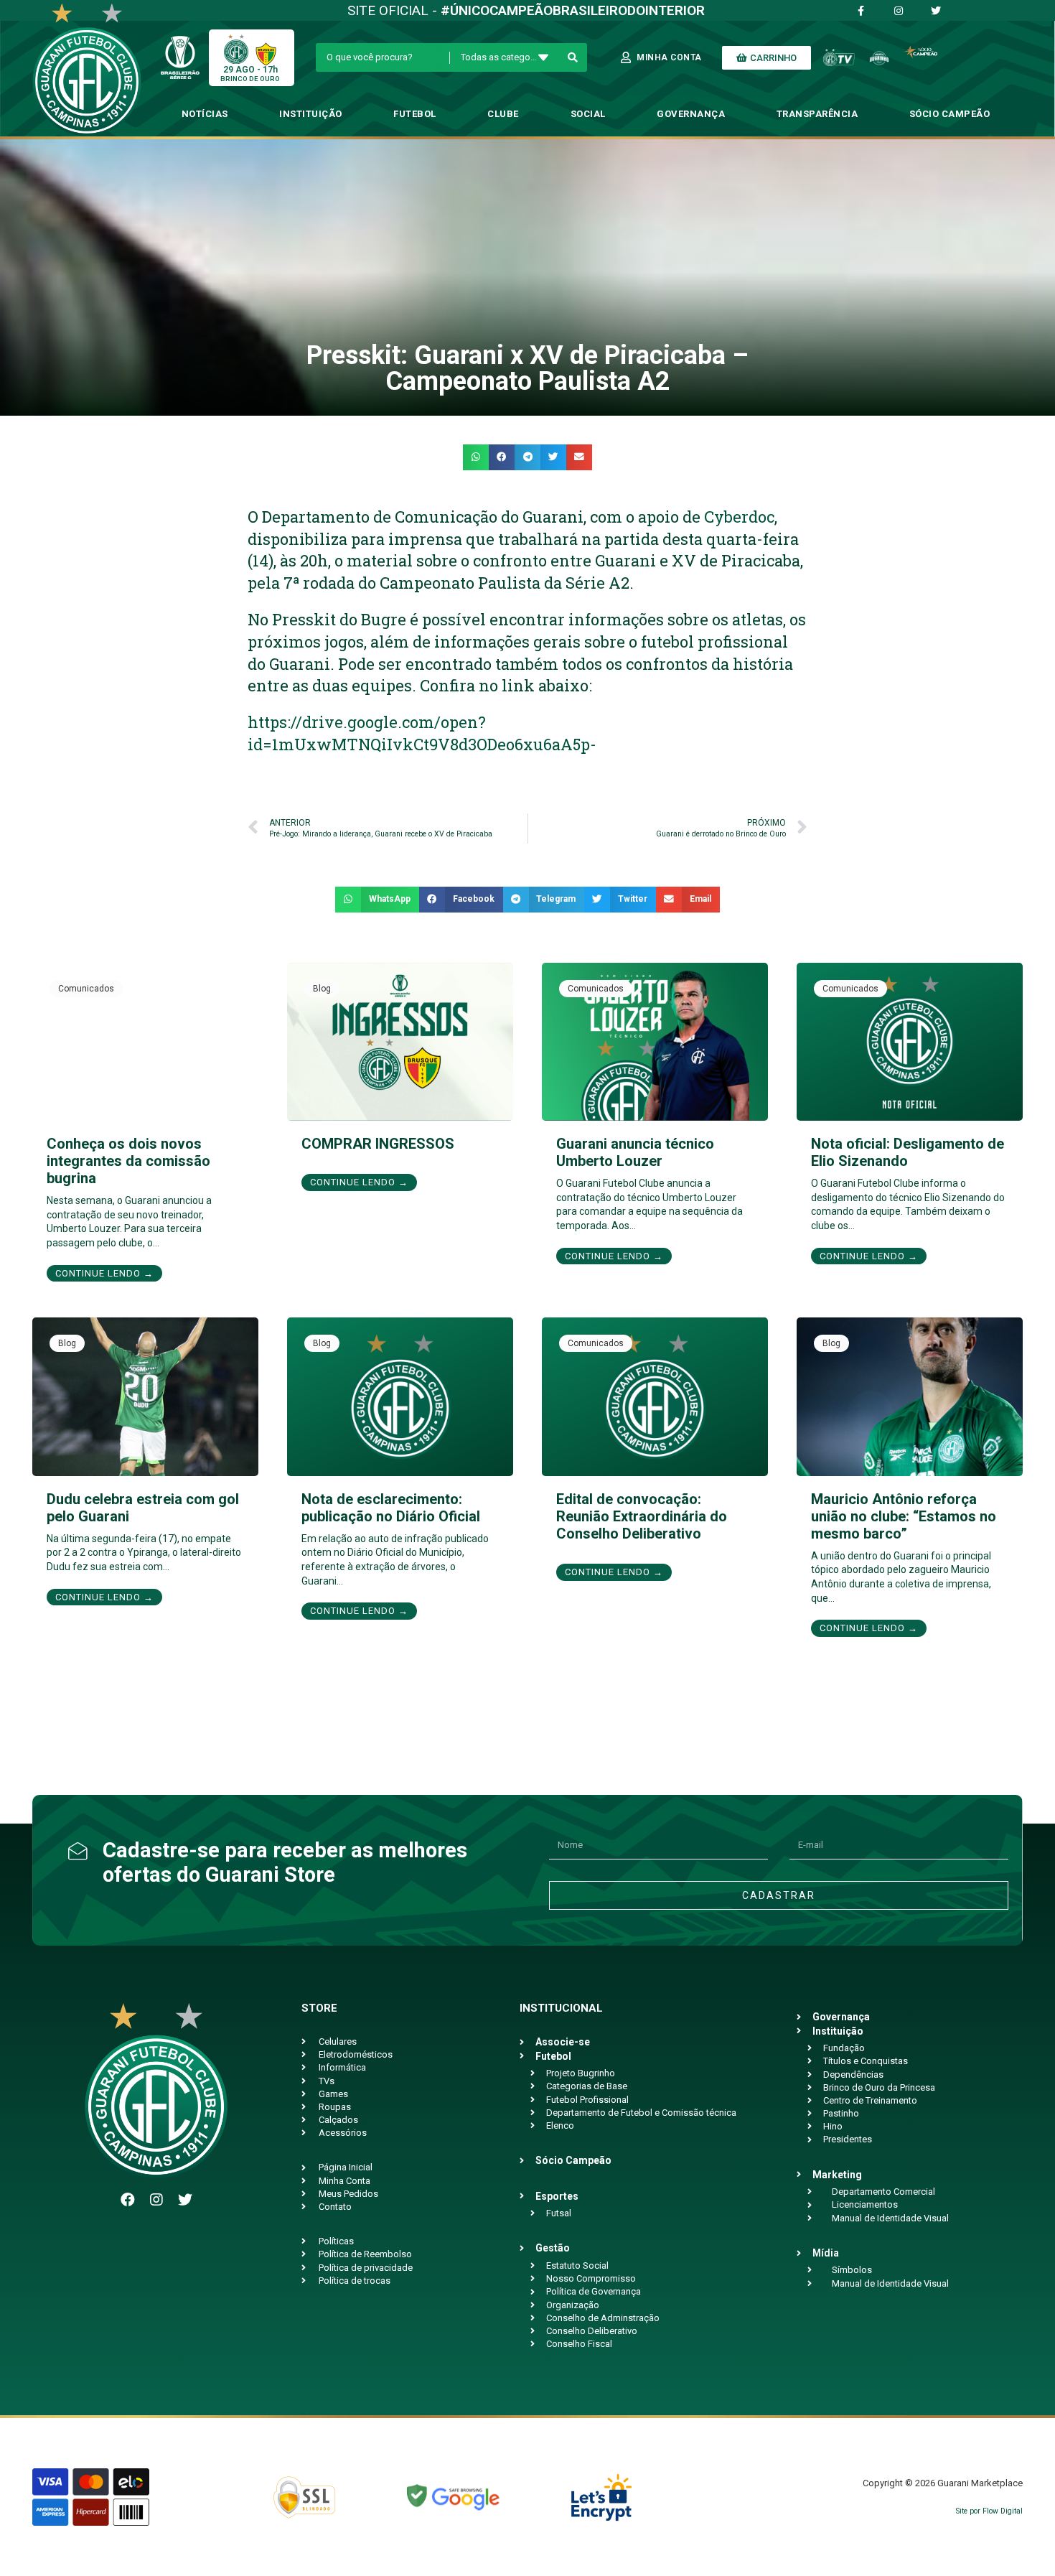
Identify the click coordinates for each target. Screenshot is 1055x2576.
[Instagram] (156, 2200)
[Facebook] (128, 2200)
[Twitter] (185, 2200)
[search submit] (573, 57)
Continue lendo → (104, 1273)
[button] (476, 457)
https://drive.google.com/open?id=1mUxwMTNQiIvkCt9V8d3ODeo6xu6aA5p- (422, 733)
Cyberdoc (739, 517)
